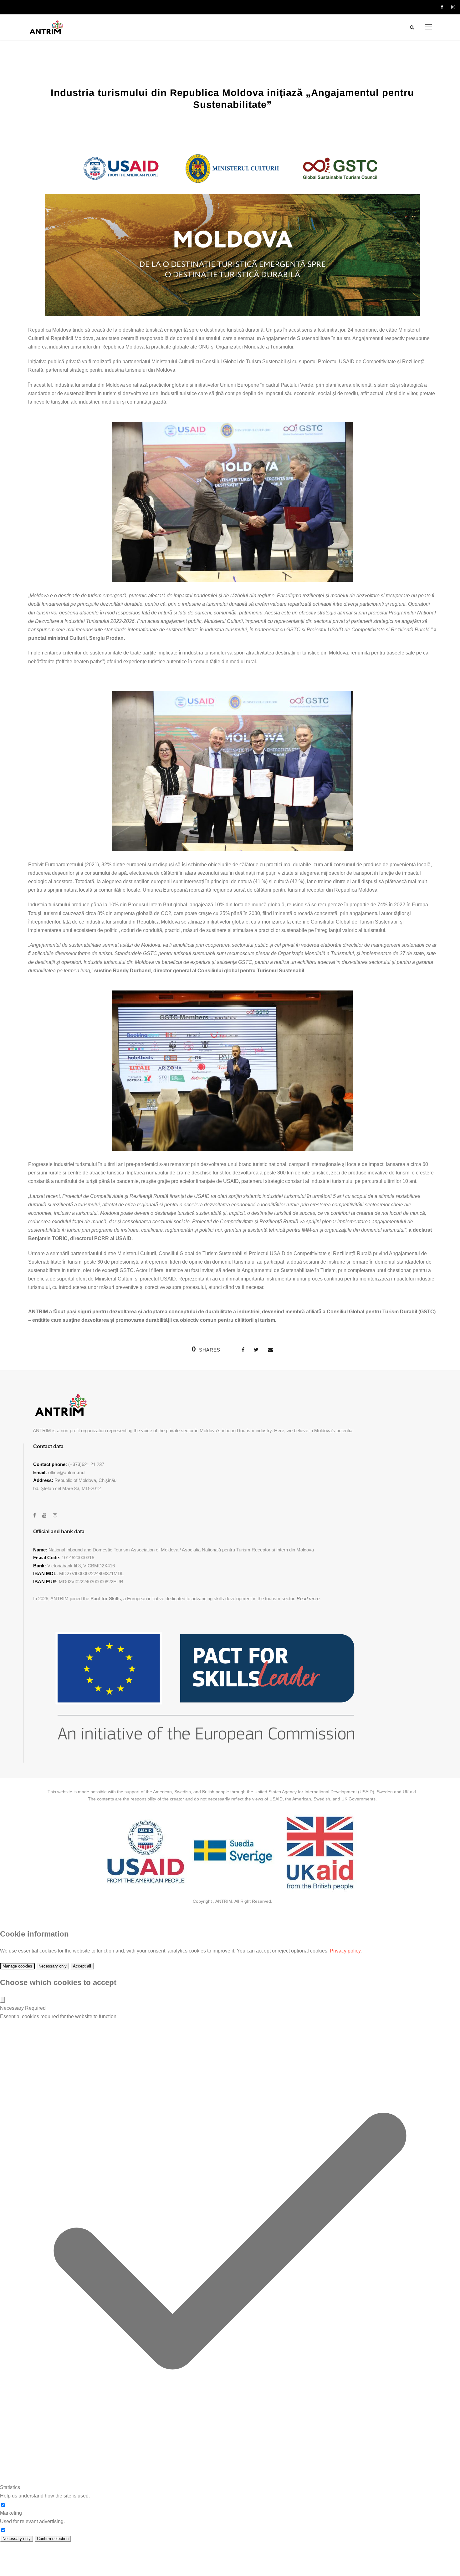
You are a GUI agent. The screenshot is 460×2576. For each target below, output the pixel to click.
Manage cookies (17, 1966)
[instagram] (453, 7)
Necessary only (53, 1966)
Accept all (82, 1966)
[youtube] (44, 1515)
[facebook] (442, 7)
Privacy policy (345, 1951)
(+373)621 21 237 (86, 1464)
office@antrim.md (66, 1472)
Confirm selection (53, 2539)
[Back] (3, 2000)
